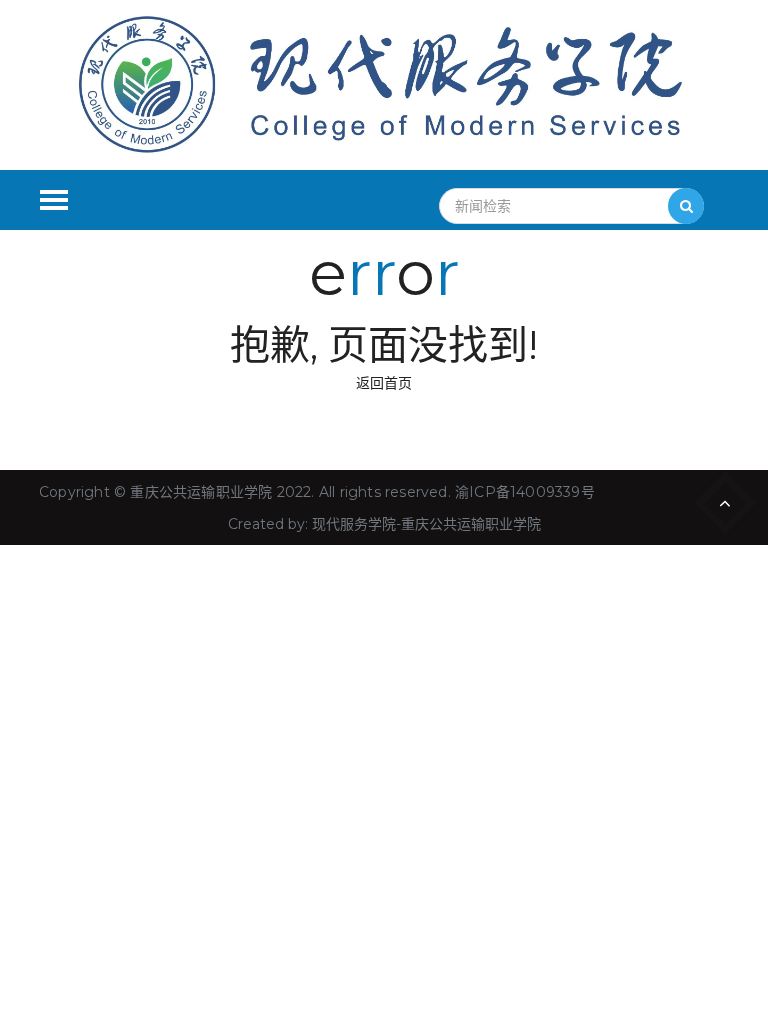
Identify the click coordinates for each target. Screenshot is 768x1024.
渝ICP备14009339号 (525, 492)
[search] (686, 206)
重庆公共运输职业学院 (201, 492)
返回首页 (384, 383)
